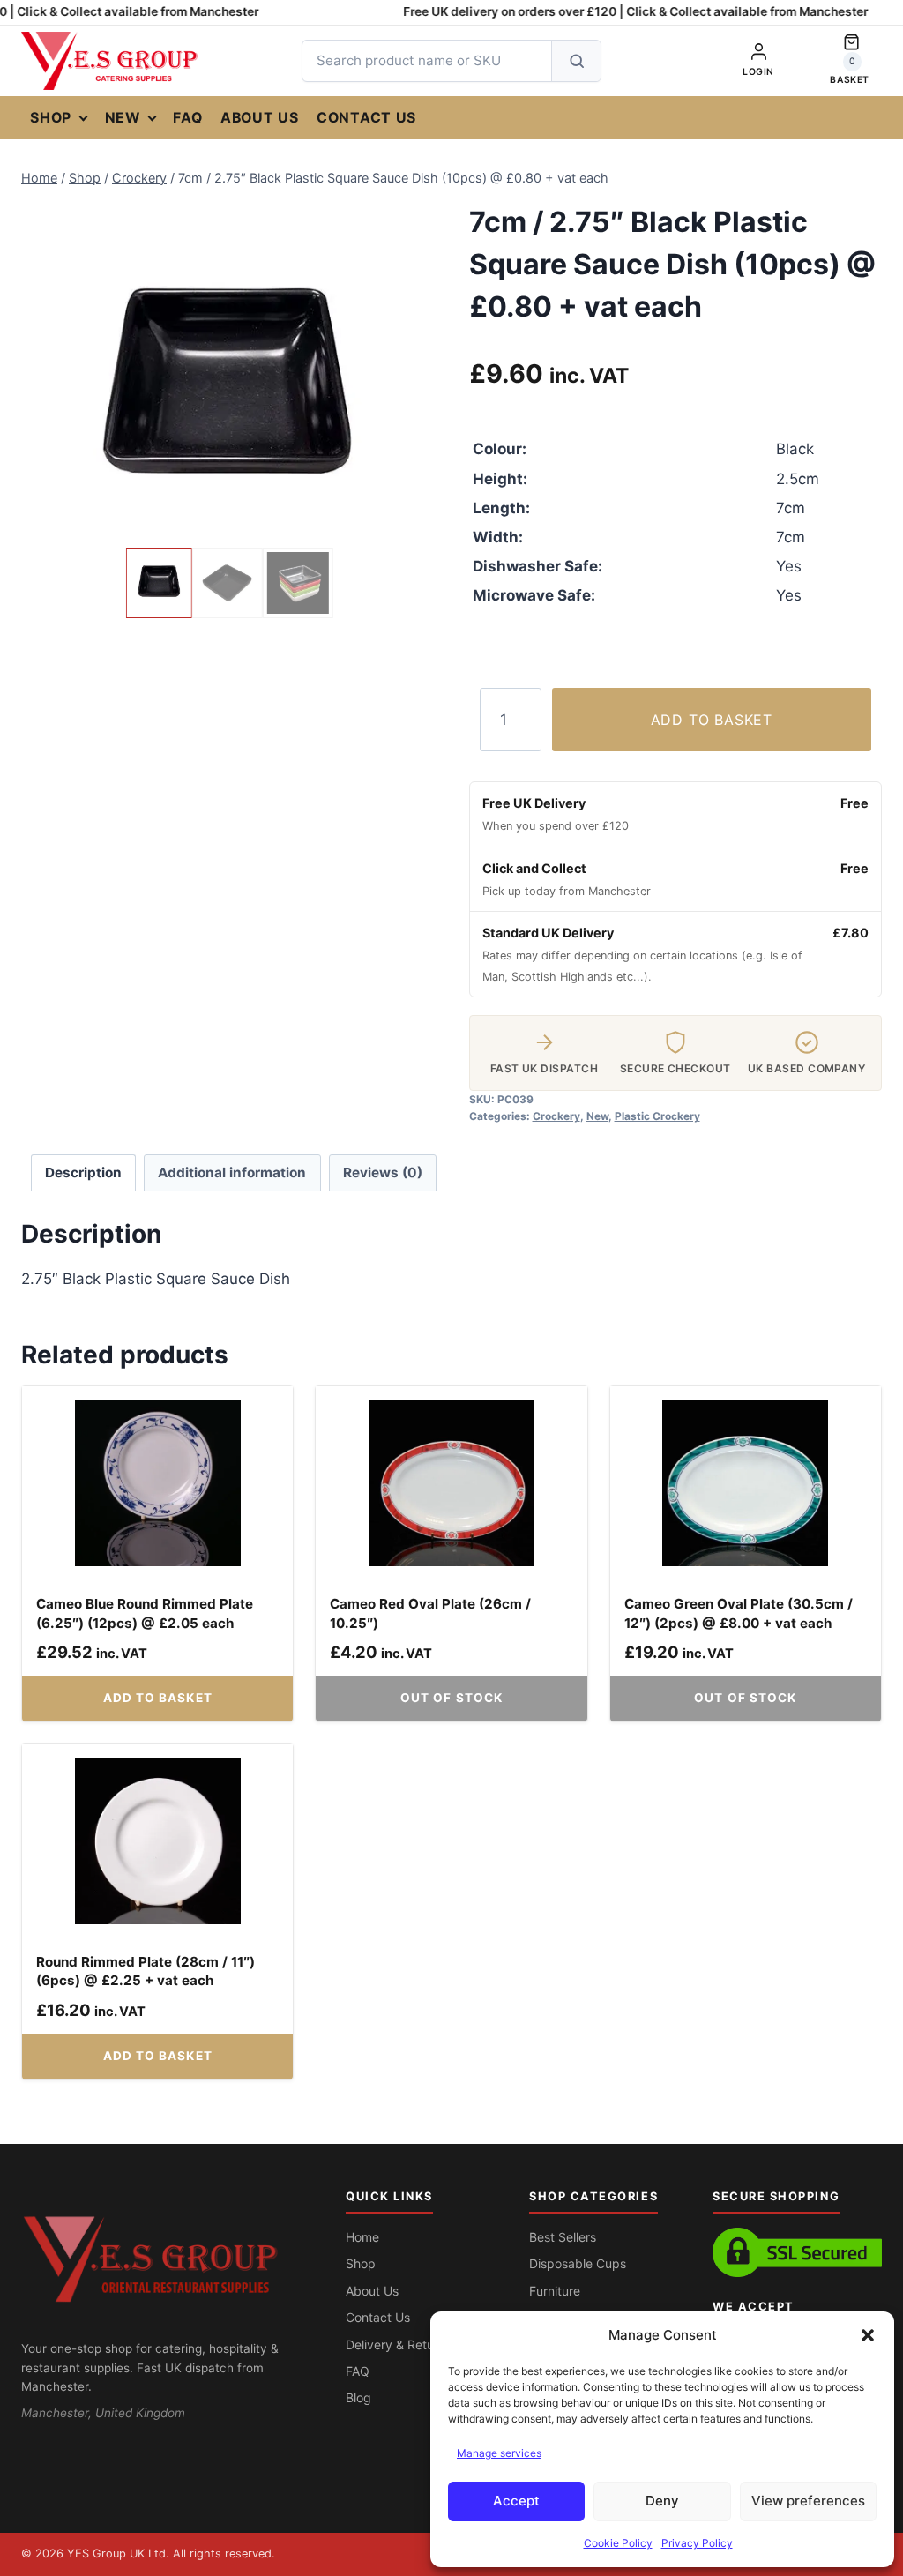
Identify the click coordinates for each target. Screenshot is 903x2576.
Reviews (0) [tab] (383, 1172)
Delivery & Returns (399, 2345)
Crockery (556, 1116)
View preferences (808, 2501)
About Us (260, 118)
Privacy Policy (697, 2543)
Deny (662, 2501)
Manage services (499, 2453)
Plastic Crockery (657, 1116)
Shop (51, 118)
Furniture (555, 2291)
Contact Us (366, 118)
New (123, 118)
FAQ (187, 118)
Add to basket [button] (158, 1698)
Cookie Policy (618, 2543)
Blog (358, 2397)
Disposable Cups (578, 2263)
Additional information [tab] (232, 1172)
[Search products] (576, 61)
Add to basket (712, 720)
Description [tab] (83, 1172)
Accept (516, 2501)
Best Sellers (563, 2237)
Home (362, 2237)
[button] (868, 2335)
